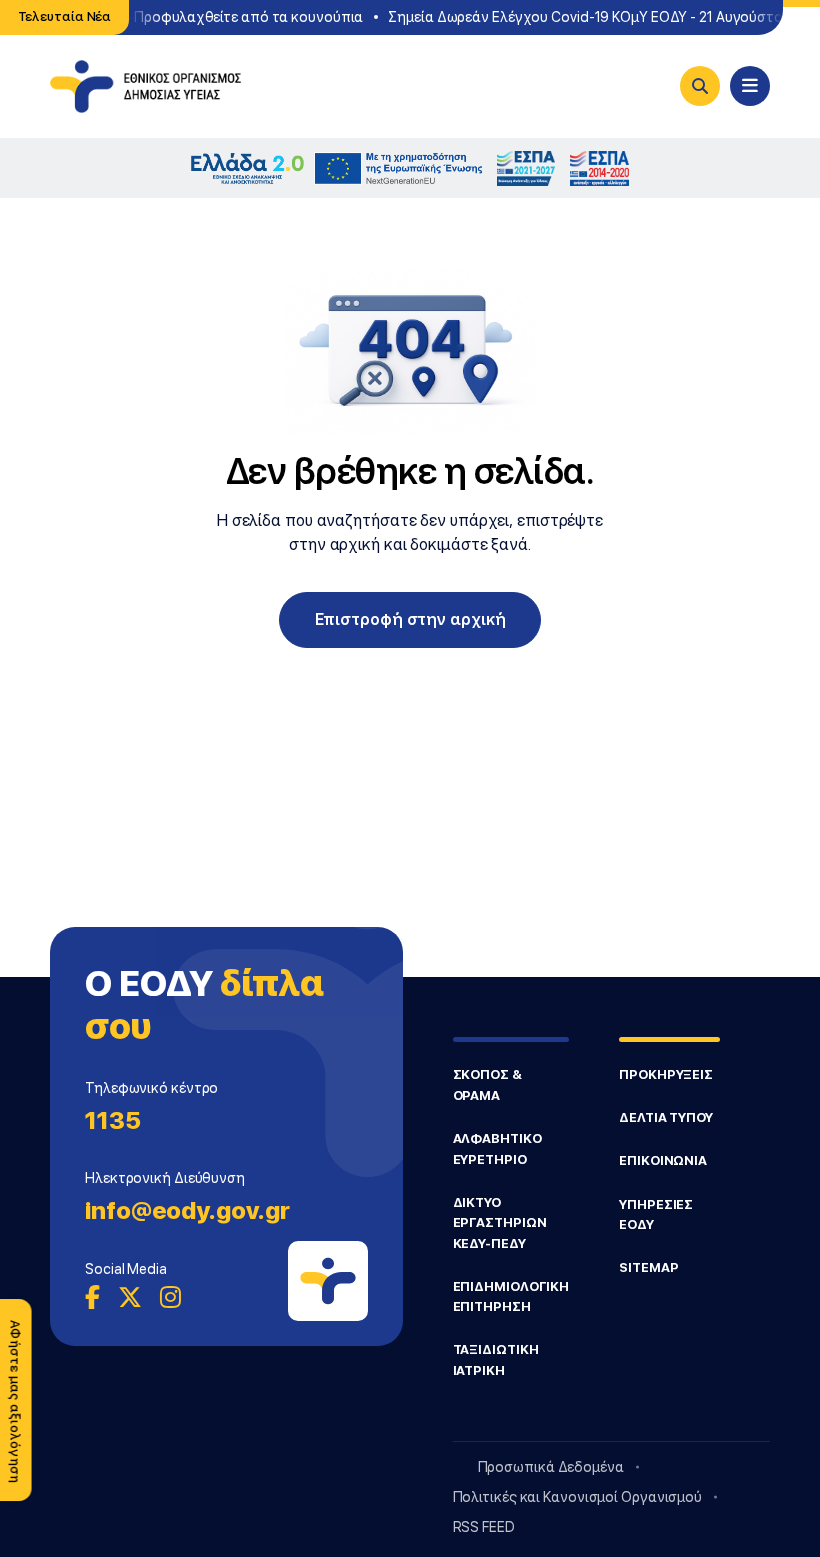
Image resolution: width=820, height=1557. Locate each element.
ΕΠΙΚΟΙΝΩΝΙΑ (663, 1160)
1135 (113, 1120)
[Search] (700, 86)
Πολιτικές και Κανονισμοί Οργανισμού (578, 1497)
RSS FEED (484, 1527)
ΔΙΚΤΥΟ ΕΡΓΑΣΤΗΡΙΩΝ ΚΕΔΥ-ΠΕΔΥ (500, 1223)
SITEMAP (648, 1267)
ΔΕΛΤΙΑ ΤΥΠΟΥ (666, 1117)
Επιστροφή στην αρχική (410, 619)
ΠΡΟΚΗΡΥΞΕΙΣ (666, 1074)
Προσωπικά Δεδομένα (551, 1467)
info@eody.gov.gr (187, 1210)
